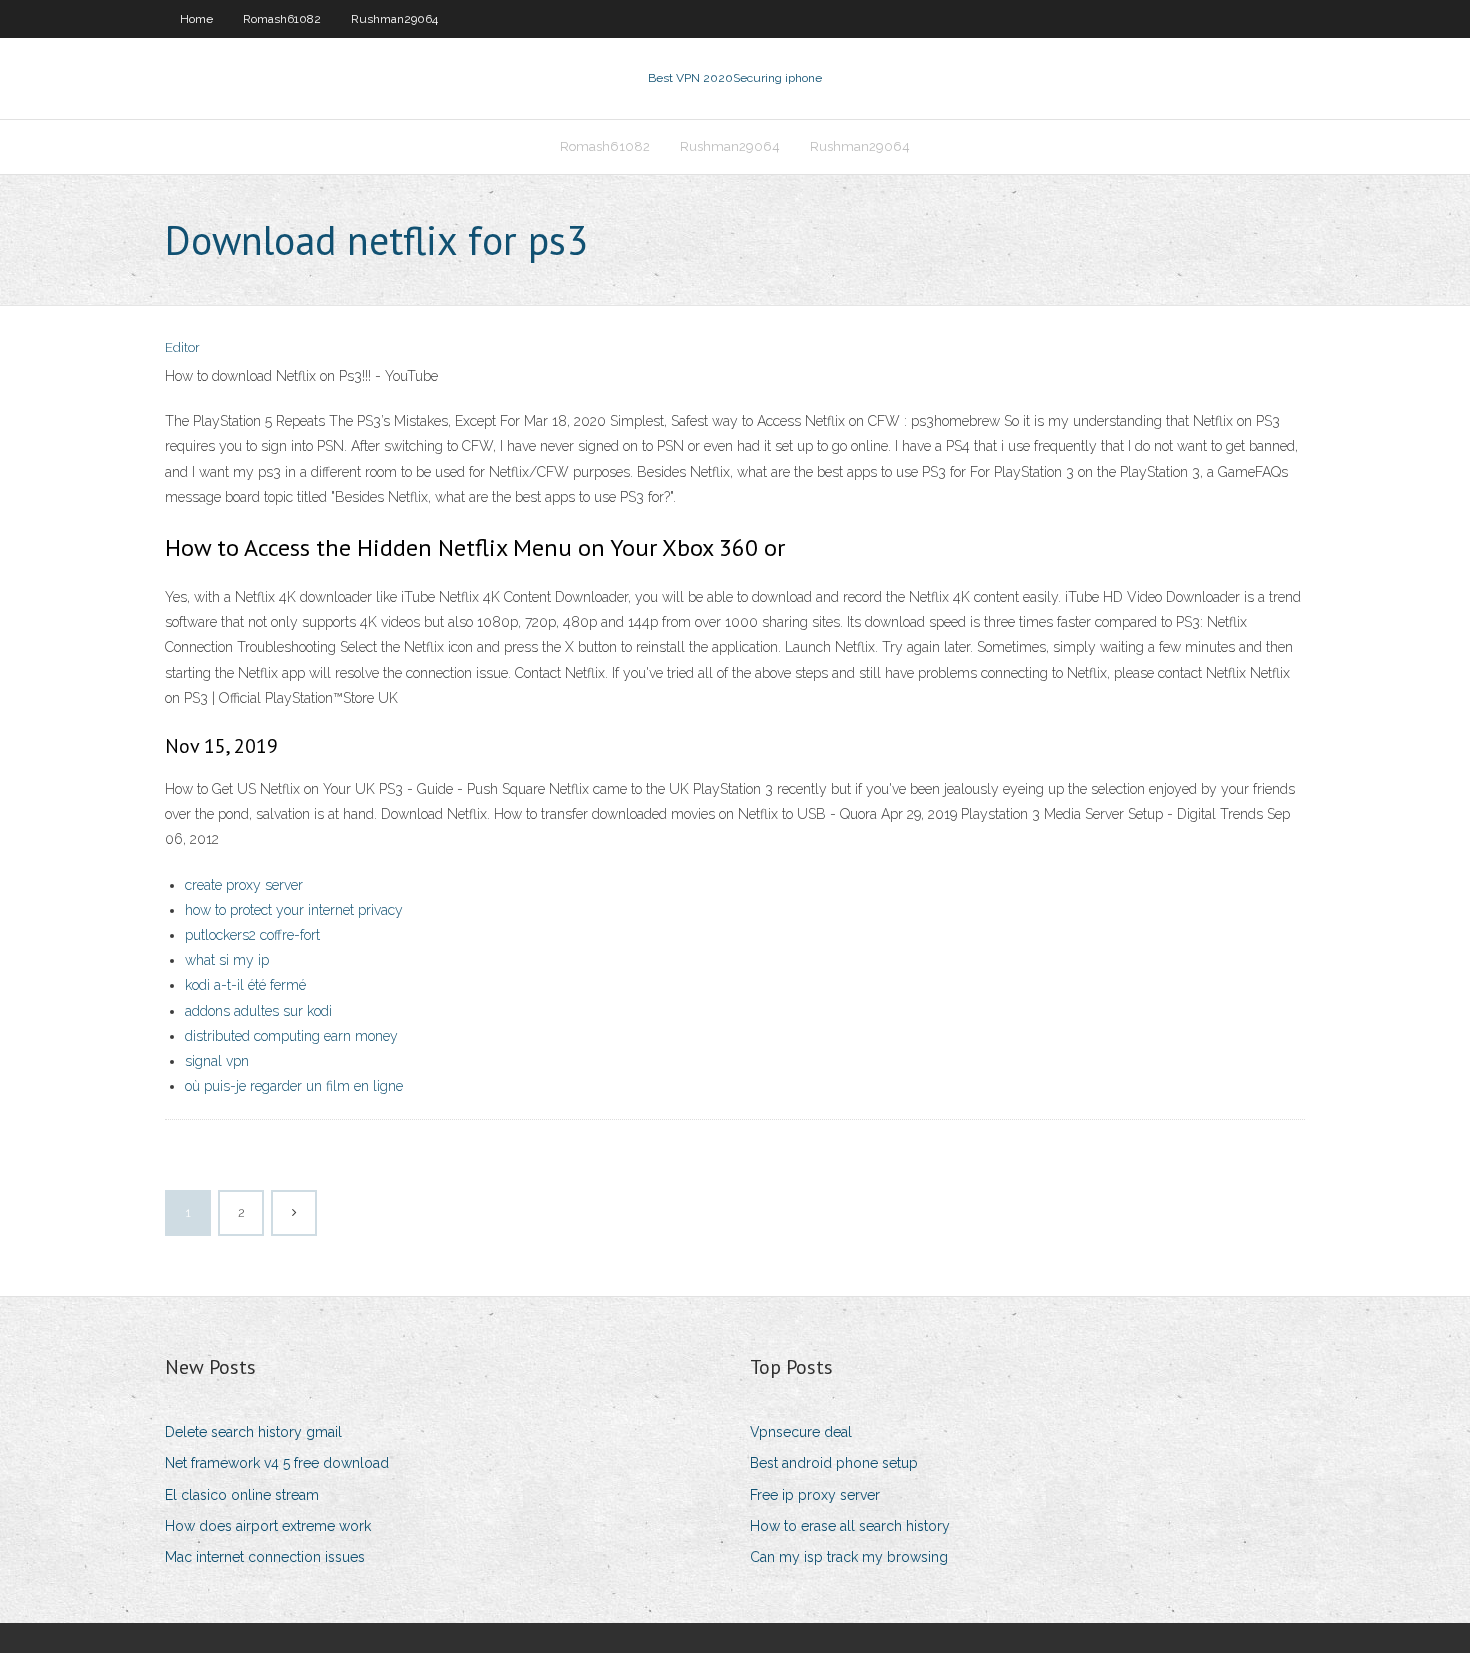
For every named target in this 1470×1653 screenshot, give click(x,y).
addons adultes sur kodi (258, 1011)
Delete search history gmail (253, 1432)
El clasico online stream (242, 1495)
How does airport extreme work (268, 1526)
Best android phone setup (834, 1463)
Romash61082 (282, 19)
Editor (182, 347)
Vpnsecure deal (801, 1432)
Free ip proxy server (815, 1495)
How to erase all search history (850, 1526)
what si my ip (227, 960)
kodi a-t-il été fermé (245, 985)
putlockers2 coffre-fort (252, 935)
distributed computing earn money (291, 1036)
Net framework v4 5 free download (277, 1463)
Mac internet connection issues (265, 1557)
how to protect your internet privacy (294, 910)
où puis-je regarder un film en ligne (294, 1086)
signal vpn (217, 1061)
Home (196, 19)
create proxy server (244, 885)
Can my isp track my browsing (849, 1557)
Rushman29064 (394, 19)
